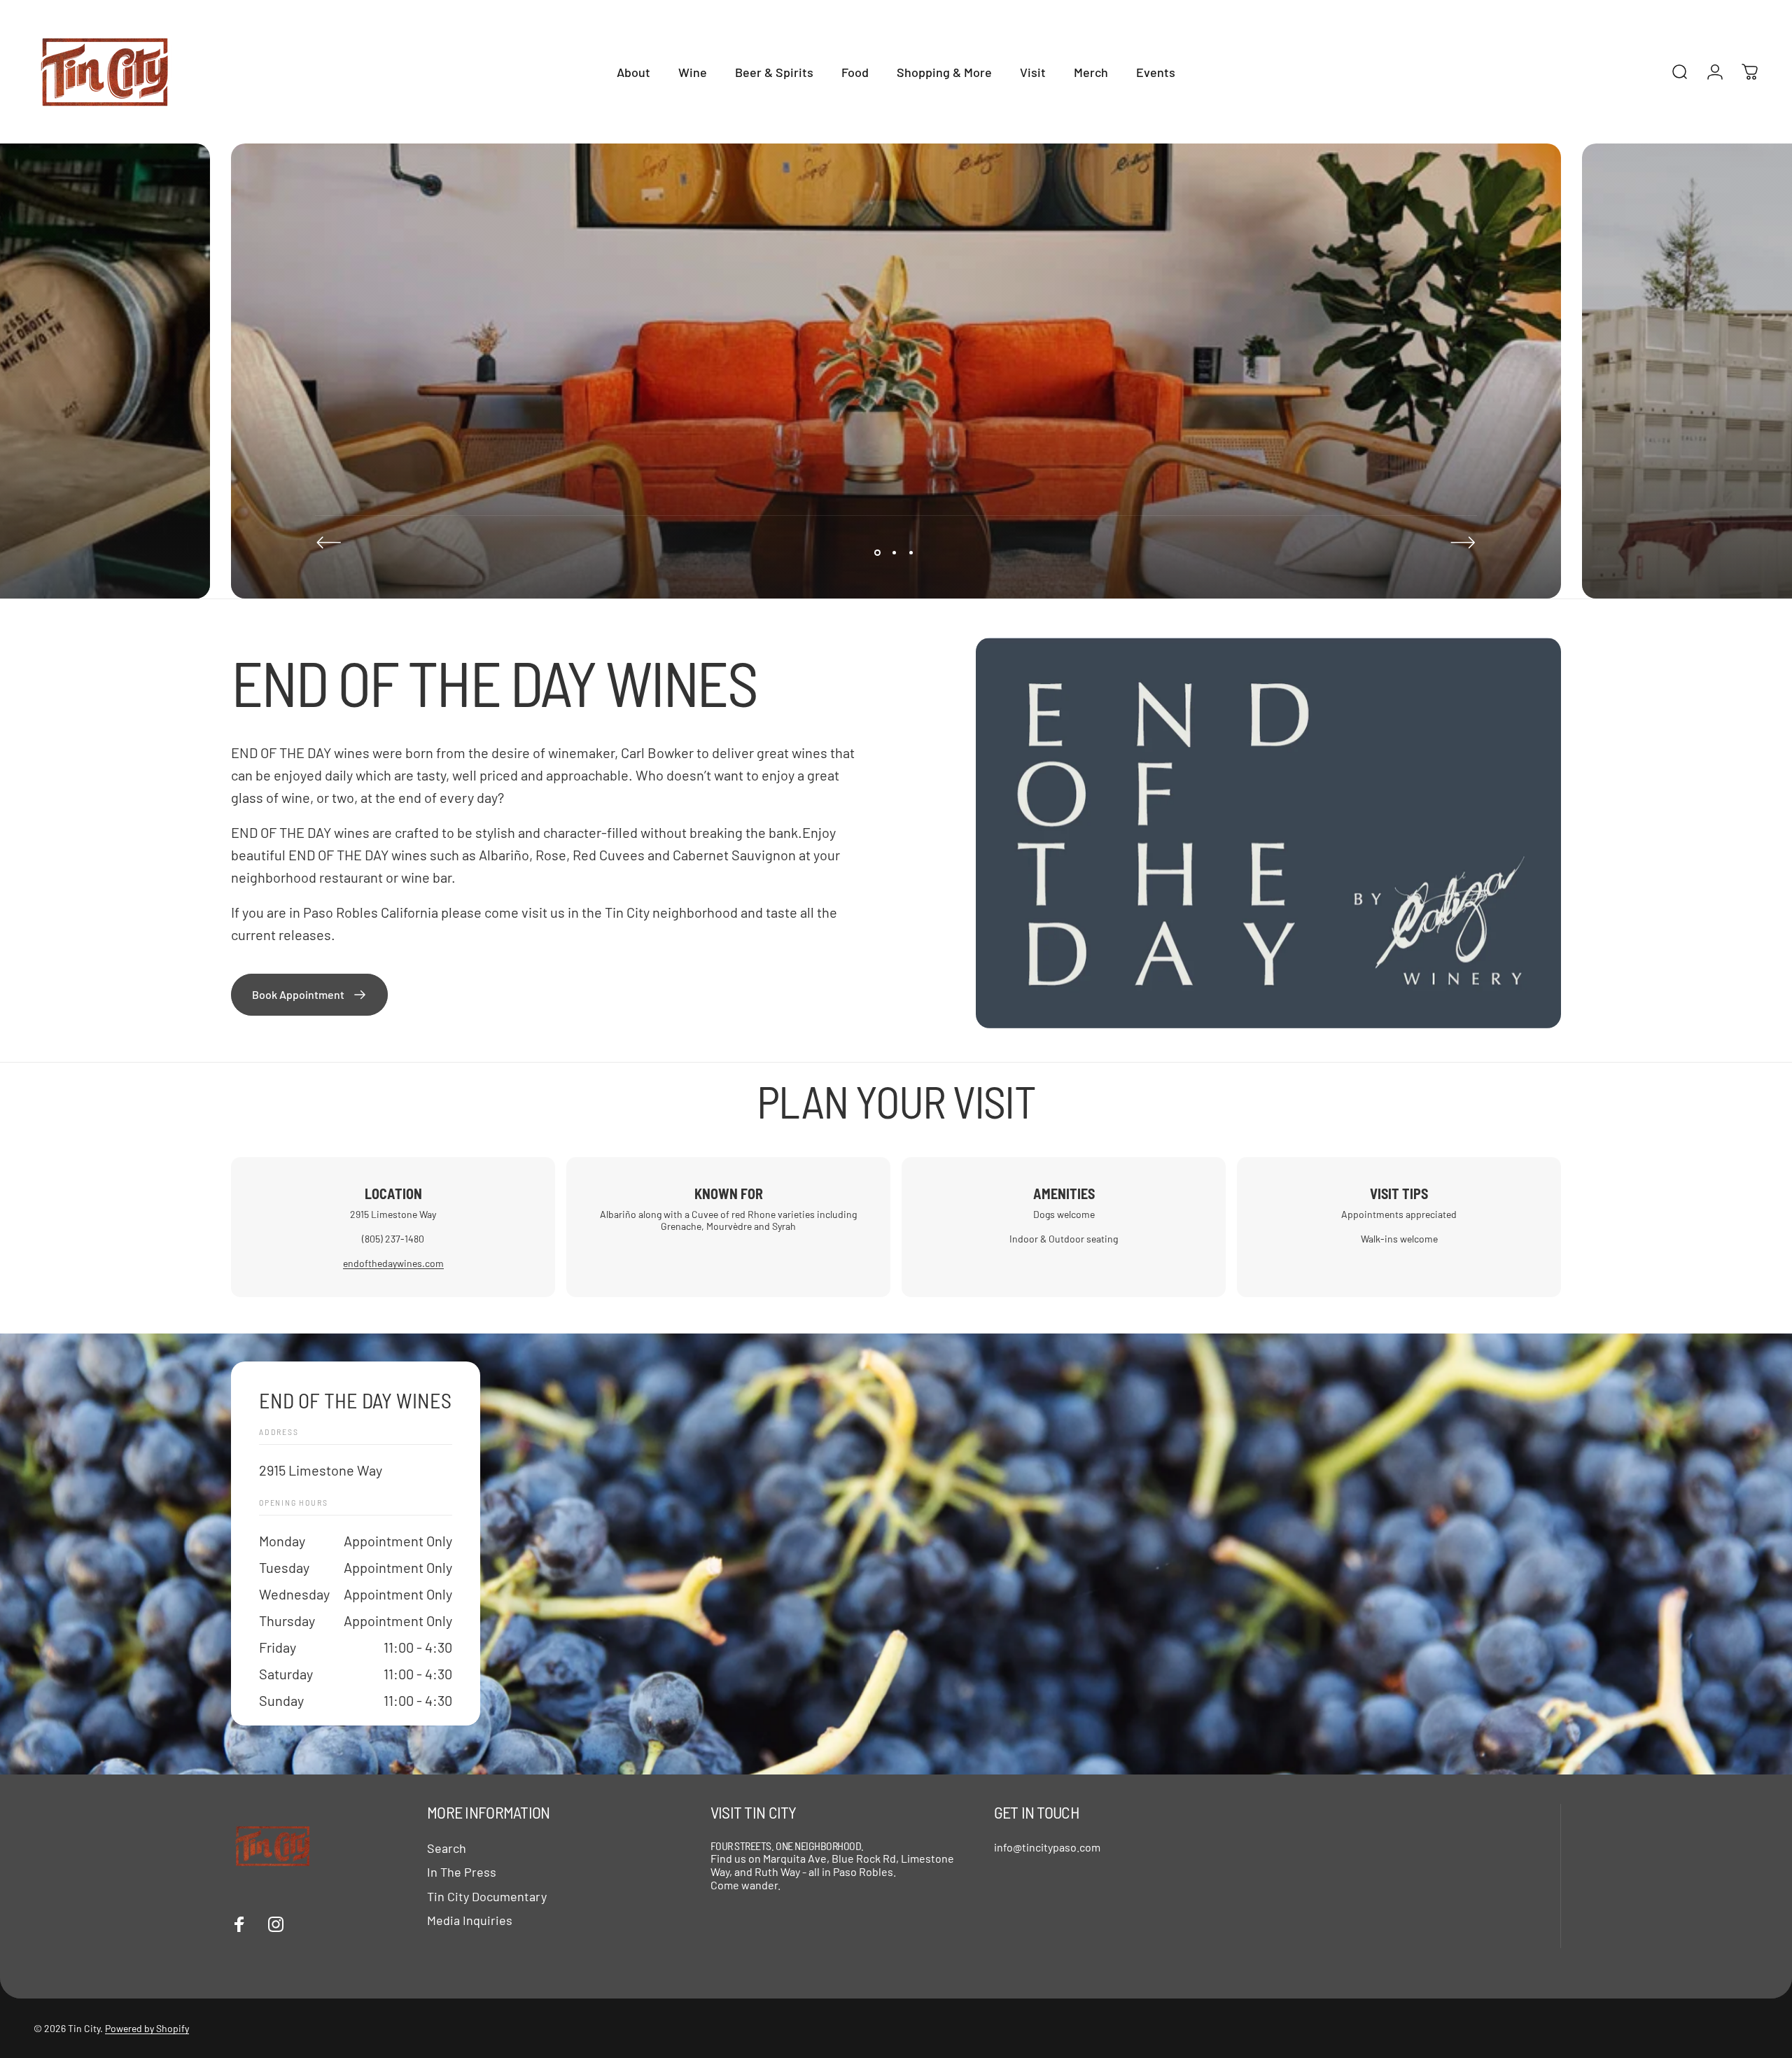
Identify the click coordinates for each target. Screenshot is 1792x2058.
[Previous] (329, 542)
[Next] (1463, 542)
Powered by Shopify (147, 2028)
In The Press (462, 1872)
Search (447, 1848)
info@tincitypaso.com (1047, 1847)
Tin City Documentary (487, 1896)
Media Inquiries (470, 1920)
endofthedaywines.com (393, 1263)
